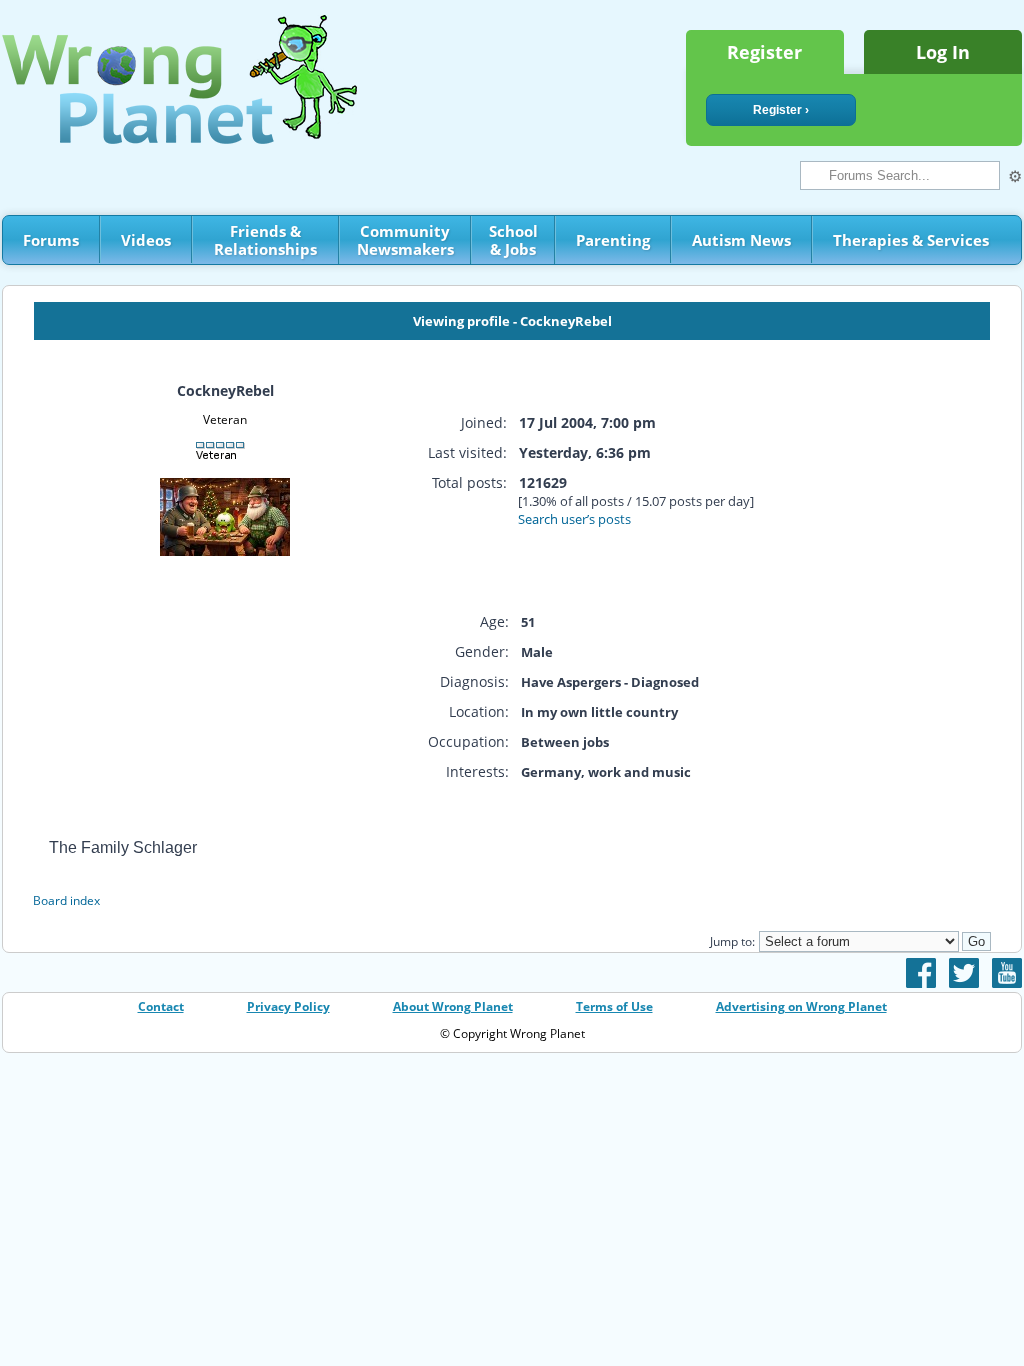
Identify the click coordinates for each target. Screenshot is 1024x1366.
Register (764, 52)
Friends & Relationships (265, 240)
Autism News (741, 240)
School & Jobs (513, 240)
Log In (943, 52)
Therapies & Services (911, 240)
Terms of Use (614, 1006)
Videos (146, 240)
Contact (161, 1006)
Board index (66, 900)
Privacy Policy (288, 1006)
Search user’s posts (574, 519)
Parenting (613, 240)
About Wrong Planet (453, 1006)
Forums (51, 240)
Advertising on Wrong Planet (801, 1006)
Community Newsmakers (405, 240)
